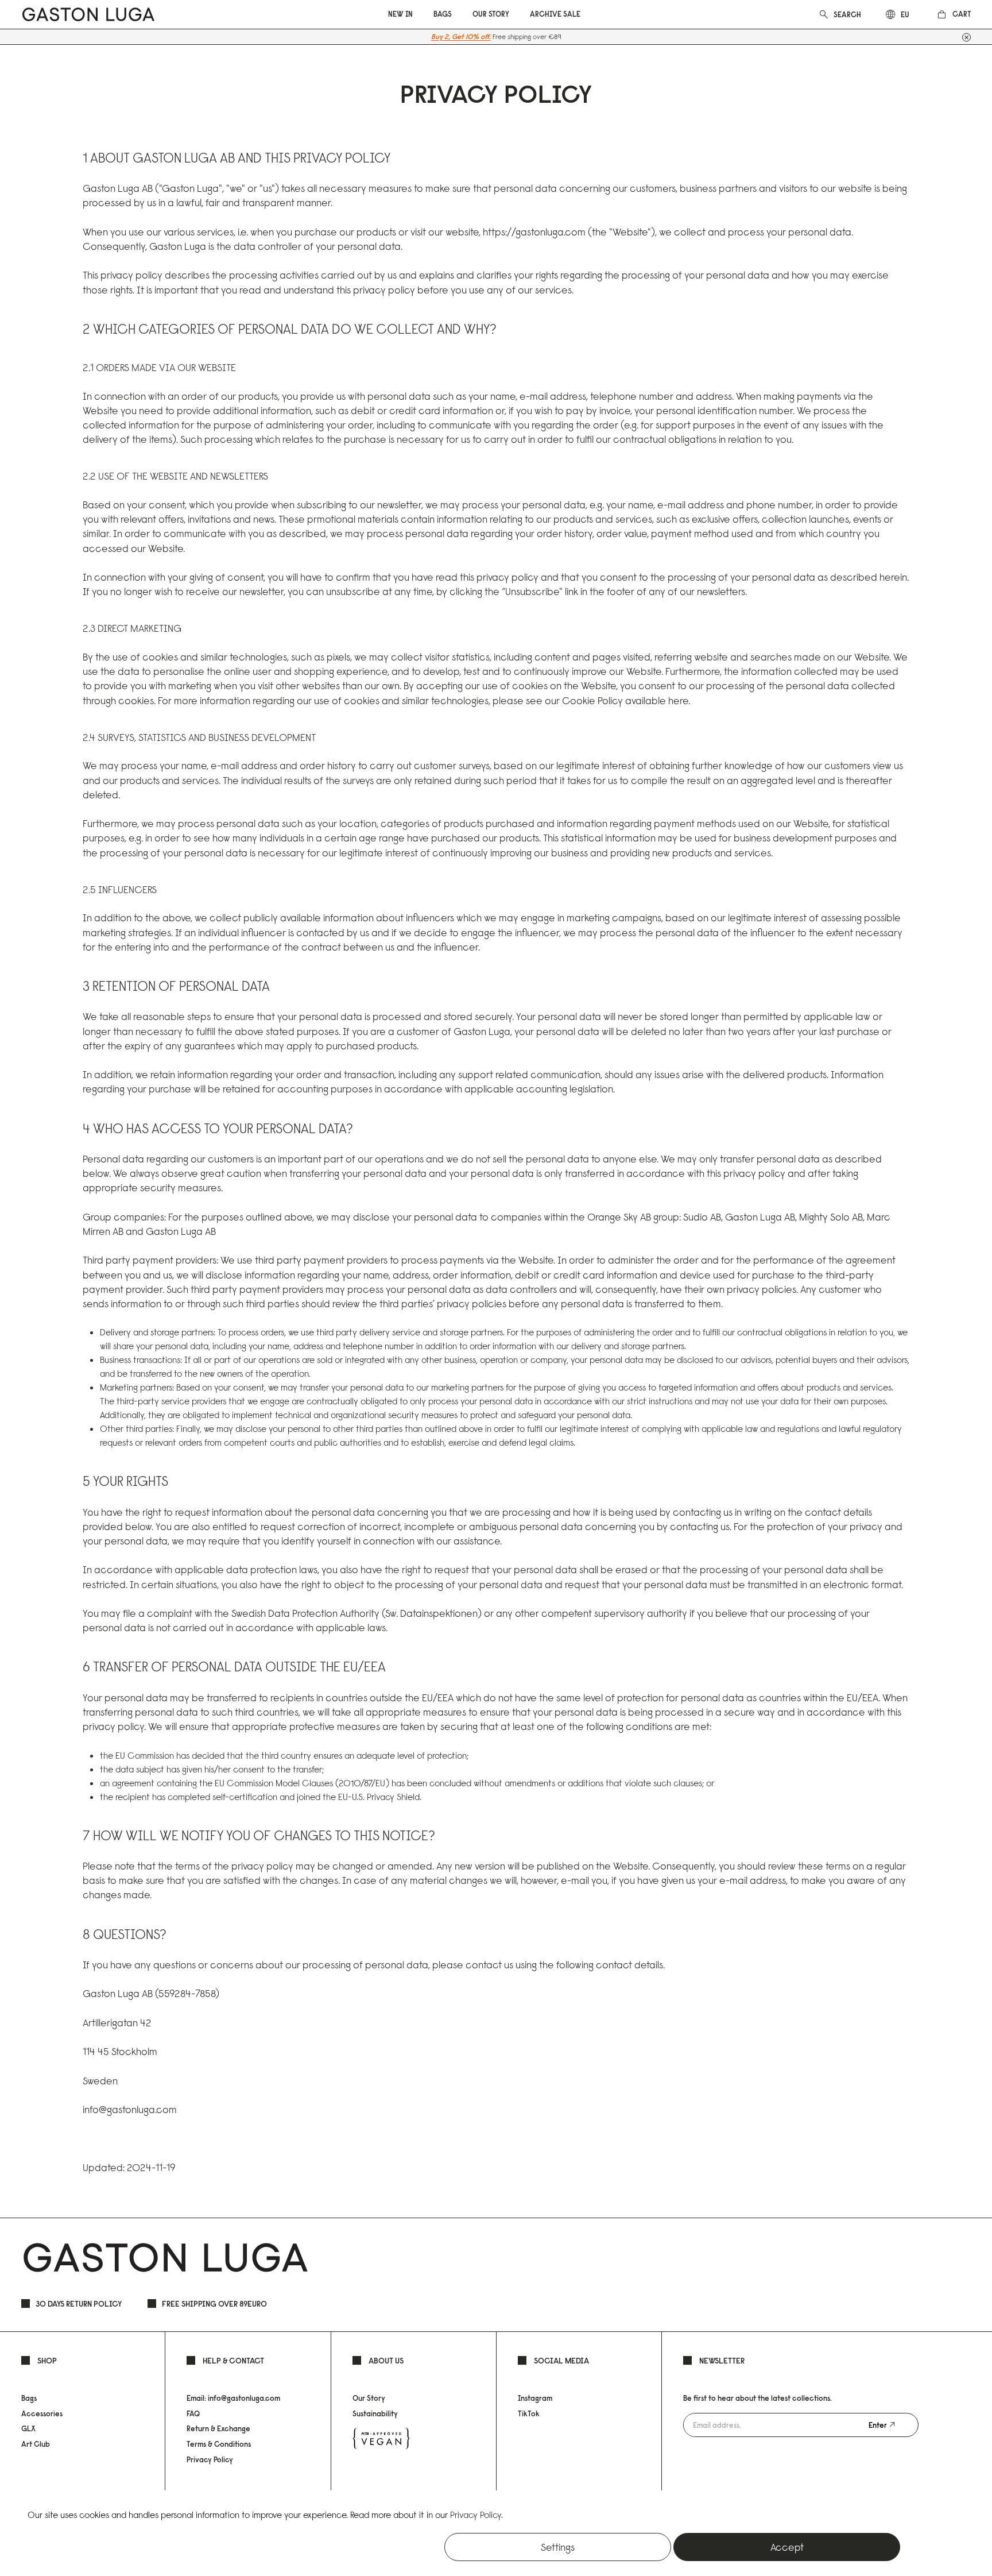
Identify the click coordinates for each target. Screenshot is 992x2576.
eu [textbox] (905, 14)
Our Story (369, 2398)
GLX (28, 2428)
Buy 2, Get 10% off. (461, 36)
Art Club (36, 2444)
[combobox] (848, 14)
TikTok (529, 2413)
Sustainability (375, 2413)
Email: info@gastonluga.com (233, 2398)
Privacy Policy (210, 2459)
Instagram (535, 2398)
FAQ (193, 2413)
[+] (966, 37)
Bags (29, 2398)
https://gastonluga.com (534, 232)
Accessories (42, 2413)
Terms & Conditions (219, 2444)
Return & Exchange (218, 2428)
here (678, 700)
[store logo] (88, 14)
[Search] (824, 13)
